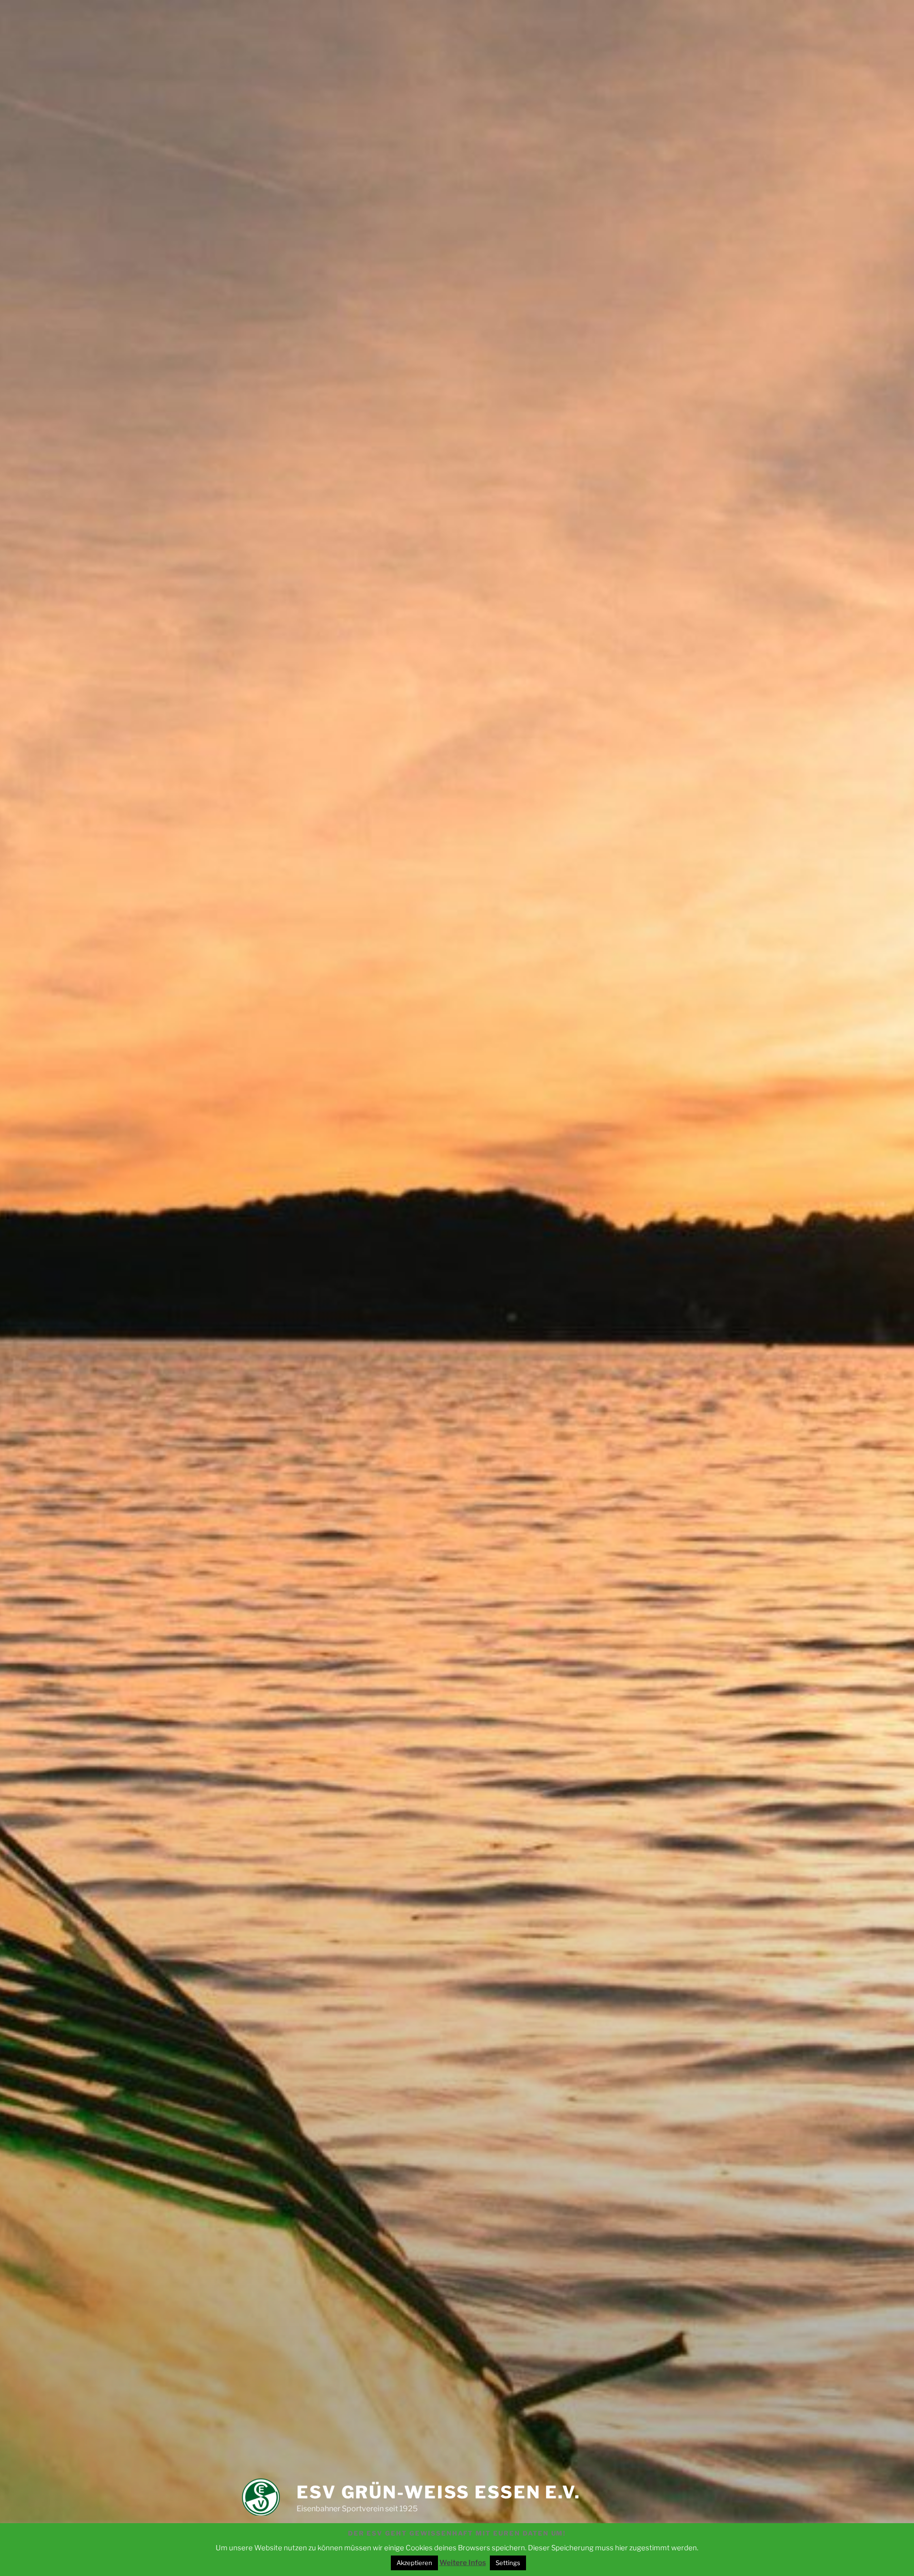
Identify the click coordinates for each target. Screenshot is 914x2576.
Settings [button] (508, 2563)
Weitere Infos (463, 2563)
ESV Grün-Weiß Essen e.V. (439, 2492)
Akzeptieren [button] (414, 2563)
